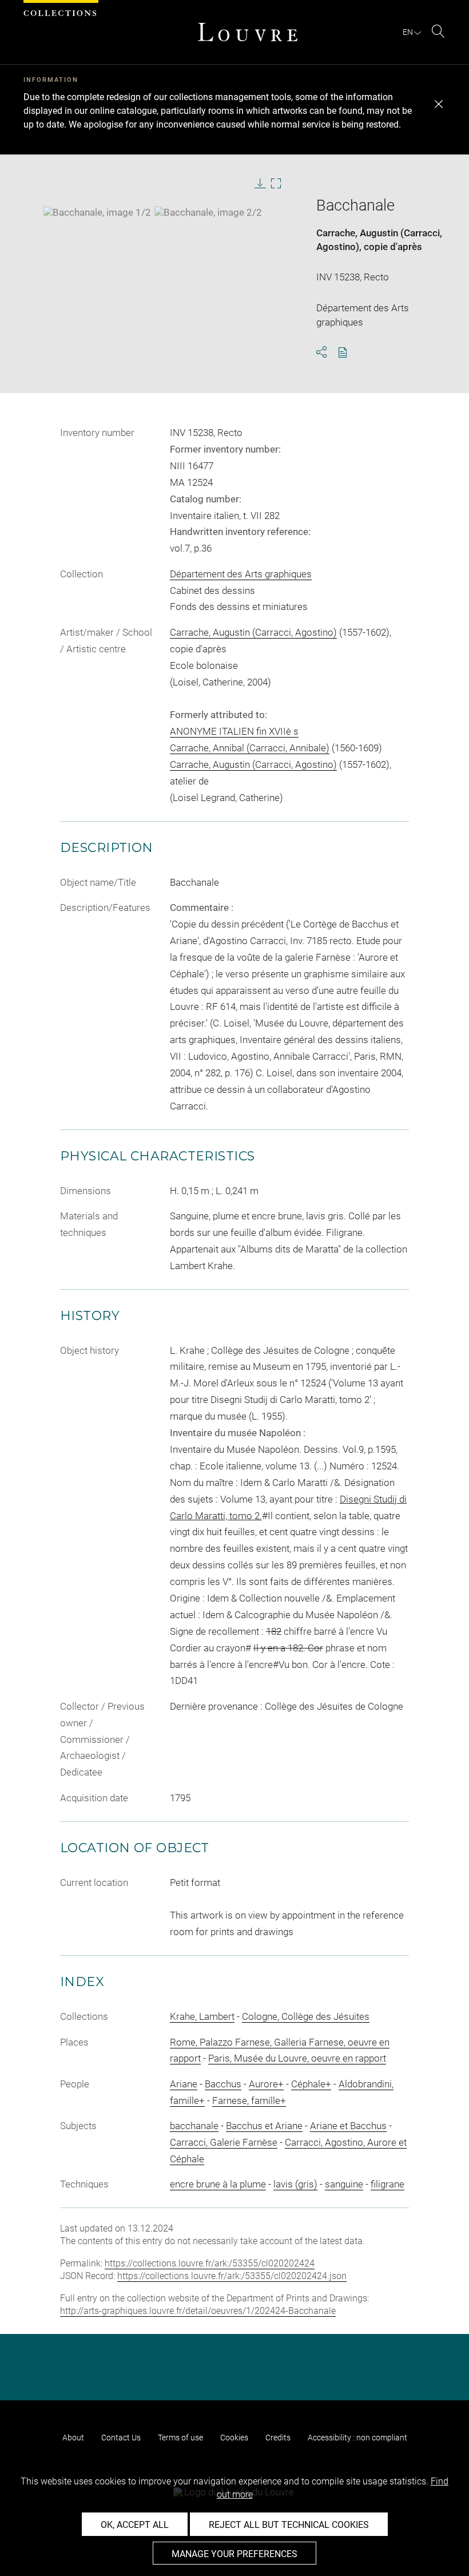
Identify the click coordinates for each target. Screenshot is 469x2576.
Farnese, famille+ (249, 2101)
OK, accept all (135, 2525)
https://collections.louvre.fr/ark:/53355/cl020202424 (210, 2263)
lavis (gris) (295, 2184)
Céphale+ (311, 2084)
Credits (278, 2438)
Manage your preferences (234, 2554)
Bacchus (223, 2084)
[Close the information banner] (439, 104)
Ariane (184, 2084)
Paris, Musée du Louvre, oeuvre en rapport (297, 2058)
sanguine (344, 2184)
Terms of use (180, 2438)
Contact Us (121, 2438)
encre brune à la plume (218, 2184)
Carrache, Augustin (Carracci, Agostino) (253, 632)
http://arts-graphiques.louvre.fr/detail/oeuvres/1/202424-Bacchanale (198, 2311)
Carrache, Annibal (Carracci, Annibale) (250, 748)
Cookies (234, 2438)
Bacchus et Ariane (264, 2126)
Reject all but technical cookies (289, 2525)
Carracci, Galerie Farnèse (224, 2142)
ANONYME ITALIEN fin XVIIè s (234, 731)
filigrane (387, 2184)
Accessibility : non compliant (357, 2438)
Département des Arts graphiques (241, 574)
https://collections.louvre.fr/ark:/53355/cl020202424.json (232, 2276)
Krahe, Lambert (202, 2016)
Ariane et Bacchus (348, 2126)
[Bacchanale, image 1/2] (97, 212)
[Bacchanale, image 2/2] (208, 212)
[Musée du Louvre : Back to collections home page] (248, 32)
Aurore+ (266, 2084)
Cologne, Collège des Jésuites (306, 2016)
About (73, 2438)
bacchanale (194, 2126)
